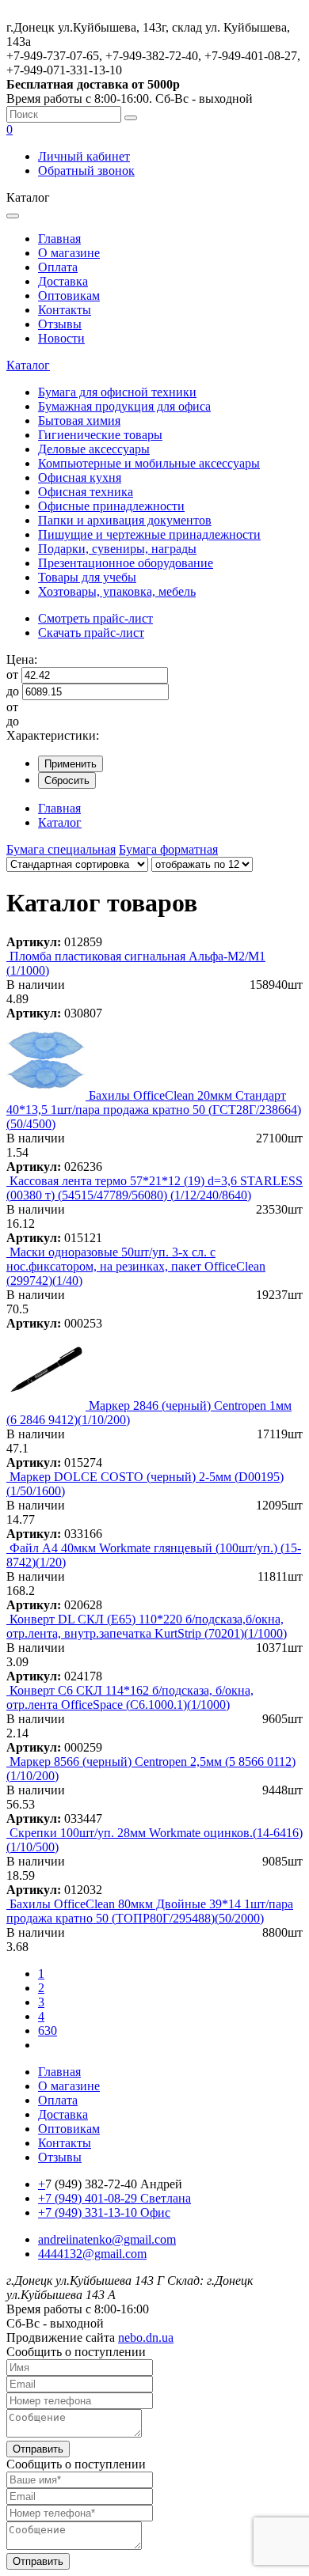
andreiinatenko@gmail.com (107, 2239)
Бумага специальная (61, 849)
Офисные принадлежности (111, 506)
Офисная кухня (80, 477)
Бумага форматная (168, 849)
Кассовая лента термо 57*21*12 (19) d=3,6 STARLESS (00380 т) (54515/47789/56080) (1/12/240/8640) (154, 1188)
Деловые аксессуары (94, 449)
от (12, 674)
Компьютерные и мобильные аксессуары (149, 463)
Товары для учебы (87, 577)
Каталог (28, 365)
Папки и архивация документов (125, 520)
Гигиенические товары (100, 435)
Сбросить (67, 780)
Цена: (22, 659)
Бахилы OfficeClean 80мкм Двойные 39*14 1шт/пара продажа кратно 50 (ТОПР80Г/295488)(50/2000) (150, 1911)
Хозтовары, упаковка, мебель (117, 591)
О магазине (69, 253)
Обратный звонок (86, 170)
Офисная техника (86, 492)
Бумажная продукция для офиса (124, 406)
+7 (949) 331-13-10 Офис (104, 2212)
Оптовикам (69, 295)
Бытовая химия (79, 420)
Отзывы (60, 324)
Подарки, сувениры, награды (117, 549)
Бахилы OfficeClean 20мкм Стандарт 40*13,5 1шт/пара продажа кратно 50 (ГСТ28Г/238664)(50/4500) (154, 1110)
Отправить (38, 2449)
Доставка (63, 281)
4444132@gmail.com (92, 2254)
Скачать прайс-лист (91, 633)
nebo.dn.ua (146, 2337)
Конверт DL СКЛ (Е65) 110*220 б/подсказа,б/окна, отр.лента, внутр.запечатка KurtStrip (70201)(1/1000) (147, 1626)
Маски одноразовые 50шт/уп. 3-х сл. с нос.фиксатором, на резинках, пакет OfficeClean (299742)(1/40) (136, 1266)
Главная (59, 239)
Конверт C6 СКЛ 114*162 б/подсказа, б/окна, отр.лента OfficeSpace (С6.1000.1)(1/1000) (130, 1697)
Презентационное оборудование (126, 563)
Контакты (65, 310)
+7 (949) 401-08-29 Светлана (114, 2198)
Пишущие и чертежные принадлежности (149, 534)
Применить (71, 764)
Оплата (58, 267)
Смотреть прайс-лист (95, 618)
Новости (61, 338)
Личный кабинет (84, 156)
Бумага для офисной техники (117, 392)
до (13, 691)
